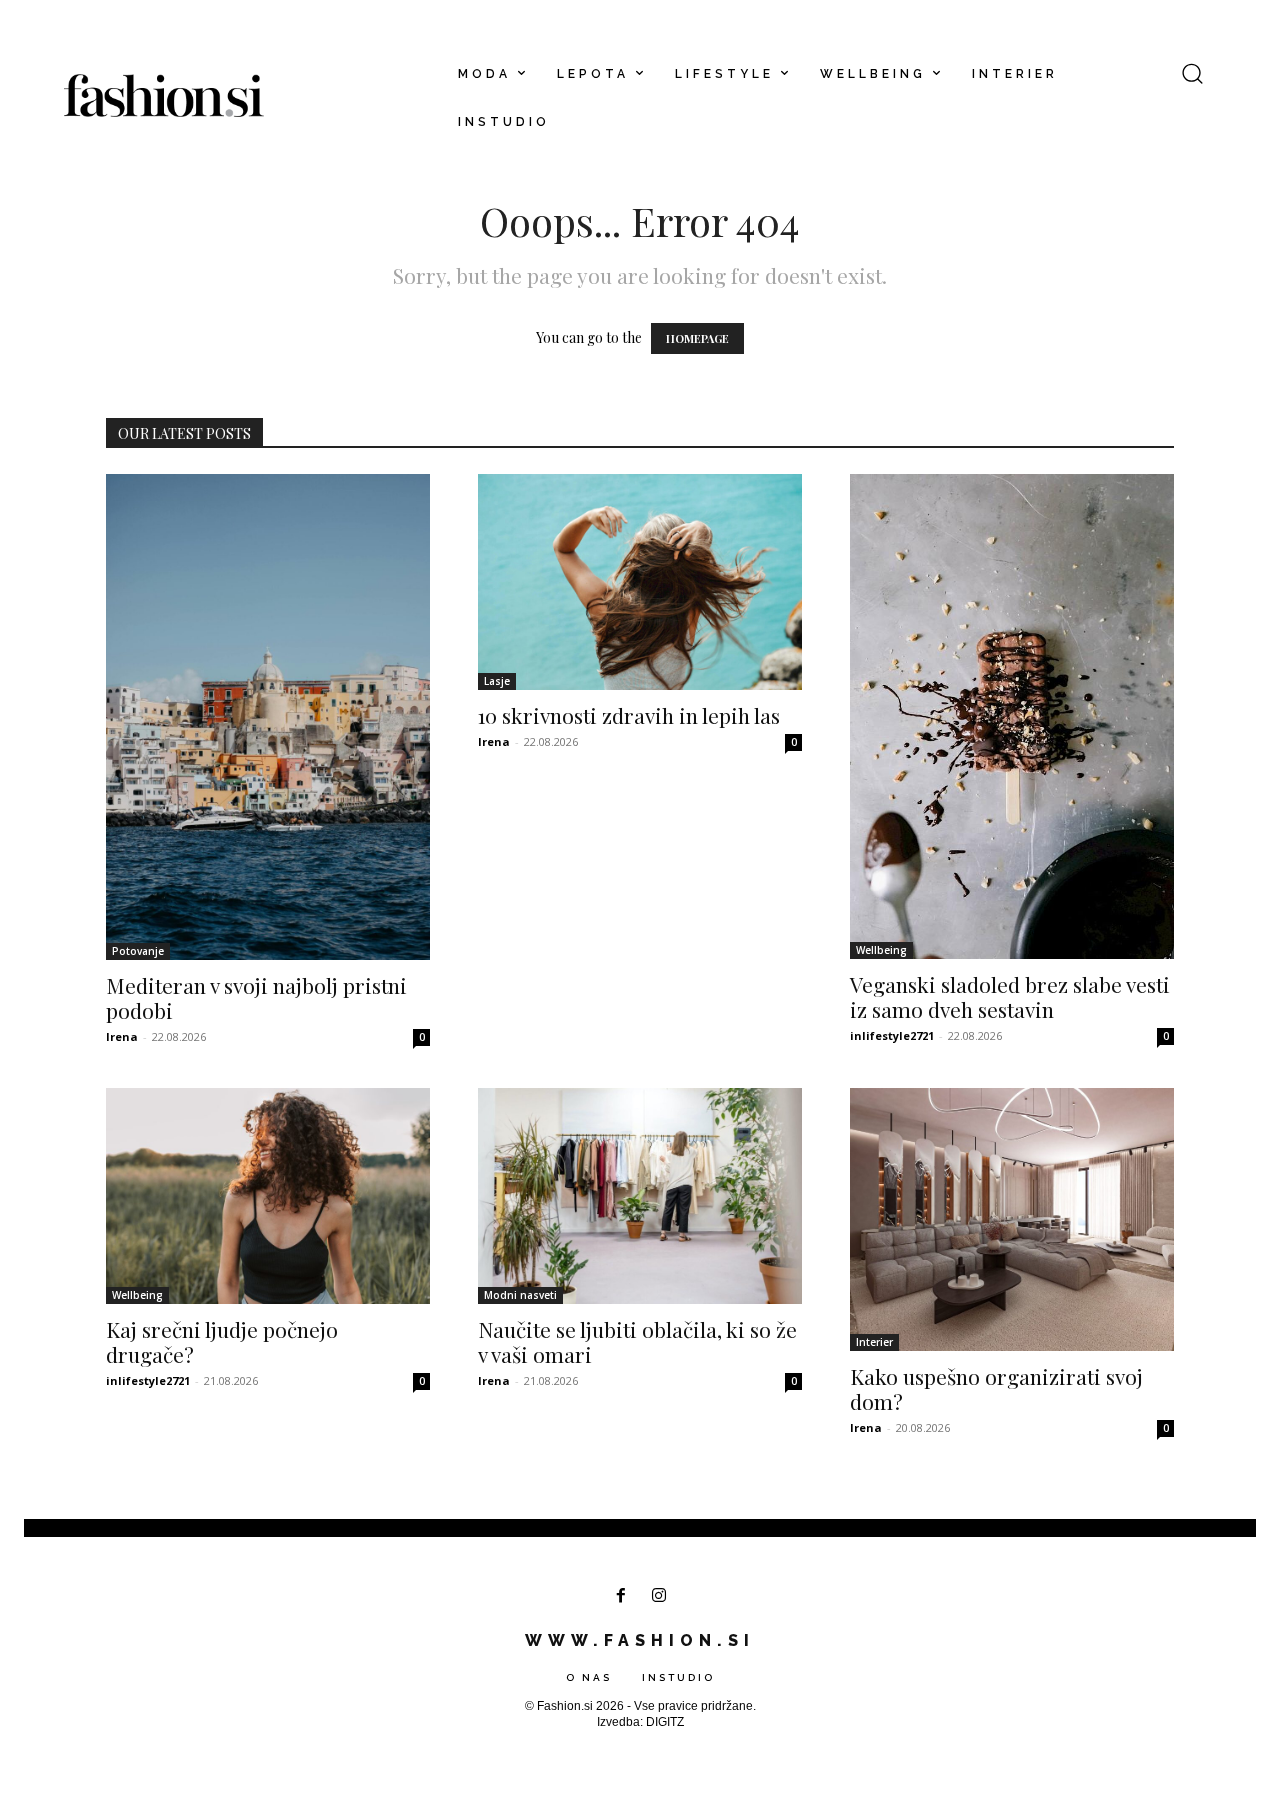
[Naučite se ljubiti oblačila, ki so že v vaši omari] (640, 1196)
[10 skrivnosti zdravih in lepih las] (640, 582)
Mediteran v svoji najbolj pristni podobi (256, 997)
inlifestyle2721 (892, 1035)
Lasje (497, 681)
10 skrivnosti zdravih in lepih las (629, 715)
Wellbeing (881, 950)
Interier (874, 1342)
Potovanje (138, 951)
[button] (1192, 73)
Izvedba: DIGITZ (640, 1722)
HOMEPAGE (697, 338)
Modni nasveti (520, 1295)
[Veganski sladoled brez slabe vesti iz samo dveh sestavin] (1012, 716)
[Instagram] (659, 1596)
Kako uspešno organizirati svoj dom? (996, 1388)
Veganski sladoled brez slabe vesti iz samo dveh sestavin (1010, 996)
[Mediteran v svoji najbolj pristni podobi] (268, 717)
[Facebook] (620, 1596)
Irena (122, 1036)
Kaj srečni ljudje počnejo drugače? (222, 1341)
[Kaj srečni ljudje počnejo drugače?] (268, 1196)
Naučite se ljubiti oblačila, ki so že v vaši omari (637, 1341)
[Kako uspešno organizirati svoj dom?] (1012, 1219)
